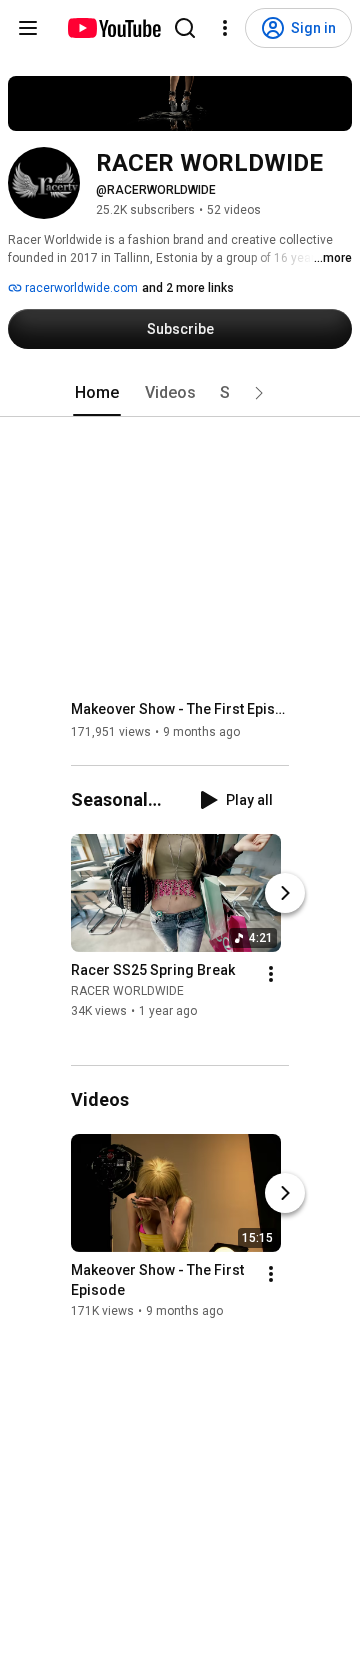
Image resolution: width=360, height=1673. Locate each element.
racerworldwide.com (80, 288)
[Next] (285, 894)
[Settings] (225, 28)
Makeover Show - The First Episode (180, 709)
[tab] (97, 393)
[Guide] (28, 28)
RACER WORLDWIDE (127, 992)
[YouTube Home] (113, 28)
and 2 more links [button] (188, 288)
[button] (259, 393)
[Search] (185, 28)
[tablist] (180, 393)
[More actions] (271, 975)
